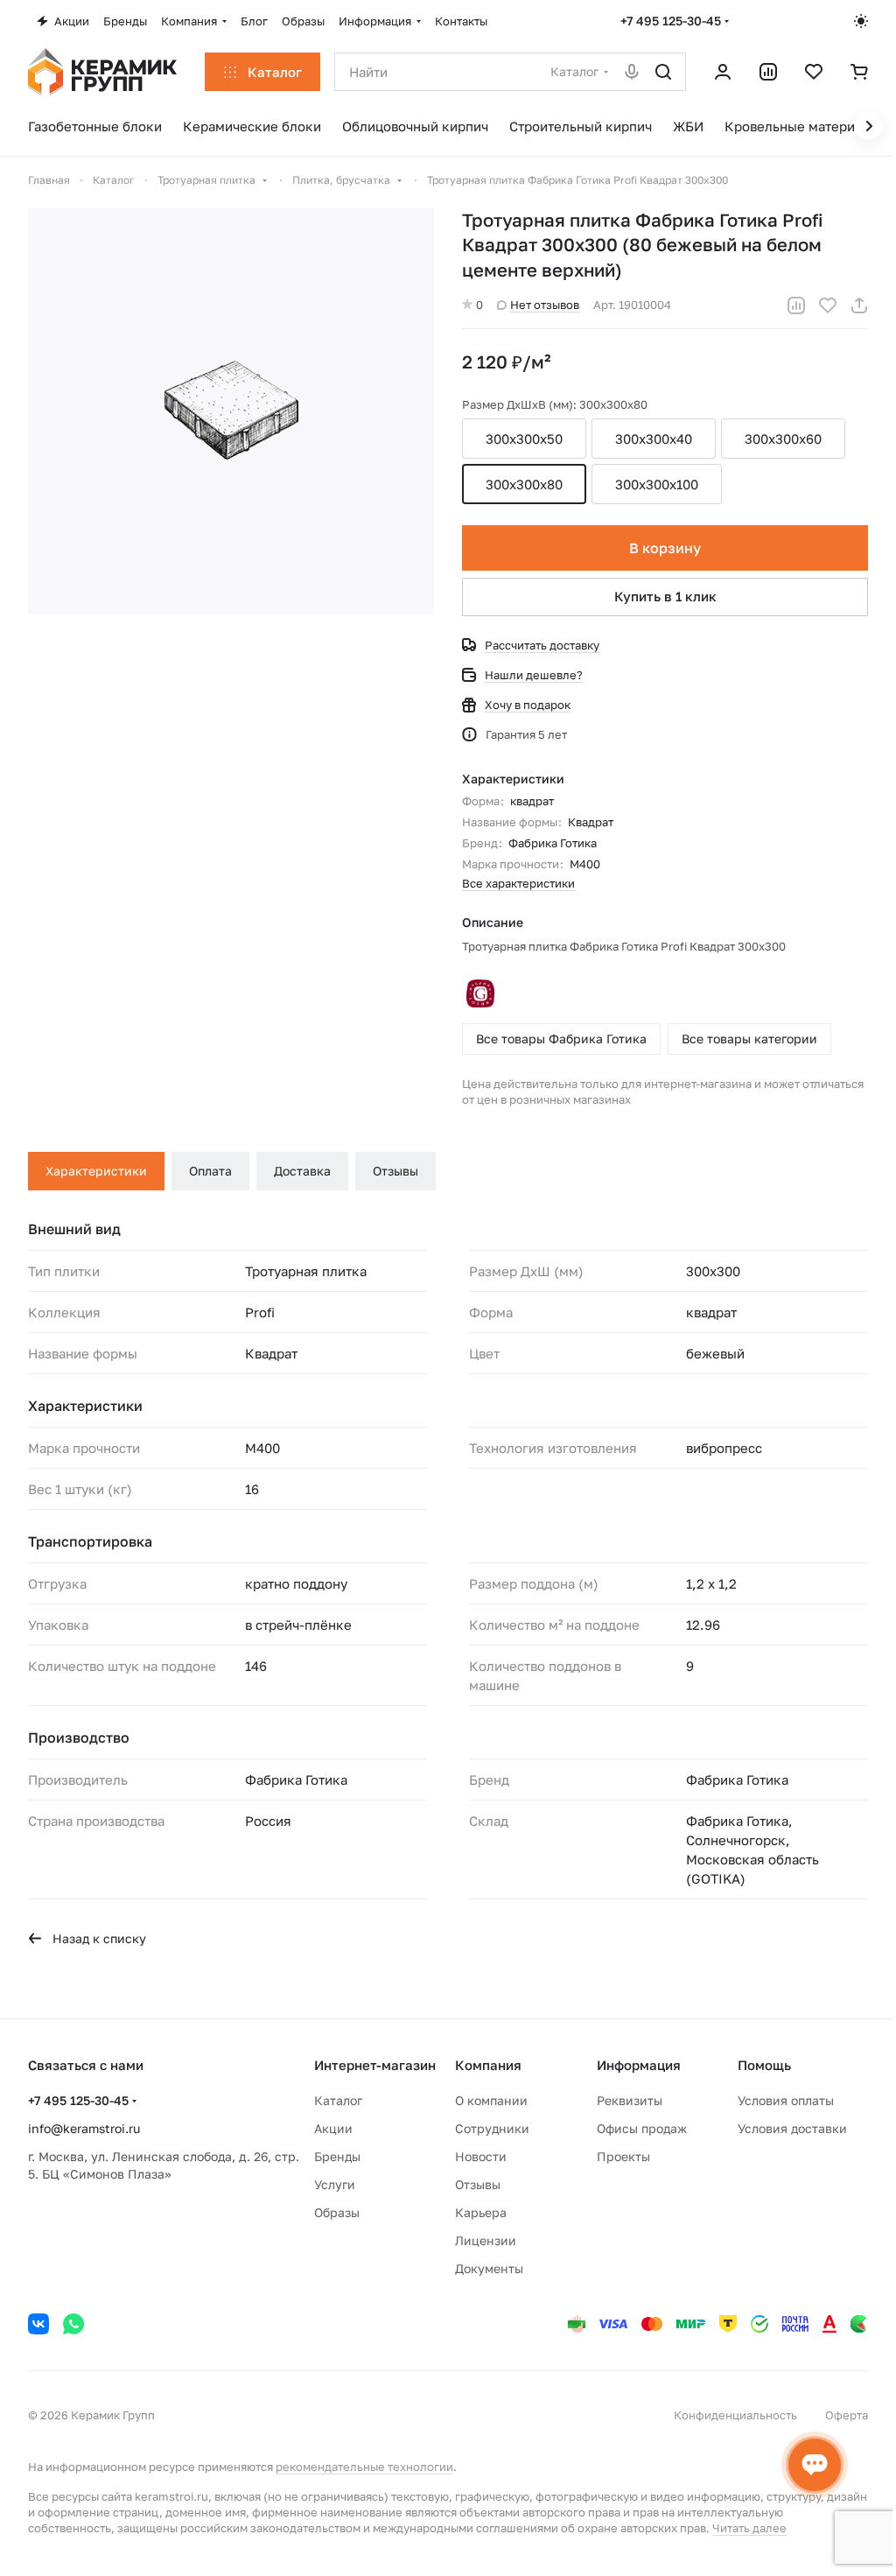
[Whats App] (73, 2324)
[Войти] (723, 72)
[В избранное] (828, 305)
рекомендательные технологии (364, 2467)
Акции (333, 2128)
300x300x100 (657, 484)
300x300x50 (524, 439)
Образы (337, 2212)
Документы (489, 2268)
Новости (481, 2156)
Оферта (847, 2415)
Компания (488, 2065)
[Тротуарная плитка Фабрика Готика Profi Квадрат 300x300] (231, 411)
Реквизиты (630, 2100)
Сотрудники (492, 2128)
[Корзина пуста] (859, 72)
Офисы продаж (642, 2128)
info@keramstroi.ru (84, 2128)
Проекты (623, 2156)
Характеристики (96, 1171)
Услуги (335, 2184)
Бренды (337, 2156)
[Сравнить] (796, 305)
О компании (491, 2100)
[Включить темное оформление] (861, 21)
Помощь (764, 2065)
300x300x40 (654, 439)
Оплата (210, 1171)
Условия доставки (792, 2128)
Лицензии (486, 2240)
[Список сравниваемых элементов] (768, 72)
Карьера (481, 2212)
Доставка (302, 1171)
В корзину (665, 548)
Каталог (338, 2100)
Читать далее (749, 2528)
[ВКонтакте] (38, 2324)
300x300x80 (524, 484)
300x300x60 (783, 439)
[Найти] (663, 72)
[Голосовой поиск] (632, 72)
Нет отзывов (545, 305)
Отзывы (395, 1171)
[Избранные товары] (814, 72)
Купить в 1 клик (665, 596)
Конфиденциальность (735, 2415)
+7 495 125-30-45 (671, 21)
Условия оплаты (786, 2100)
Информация (639, 2065)
